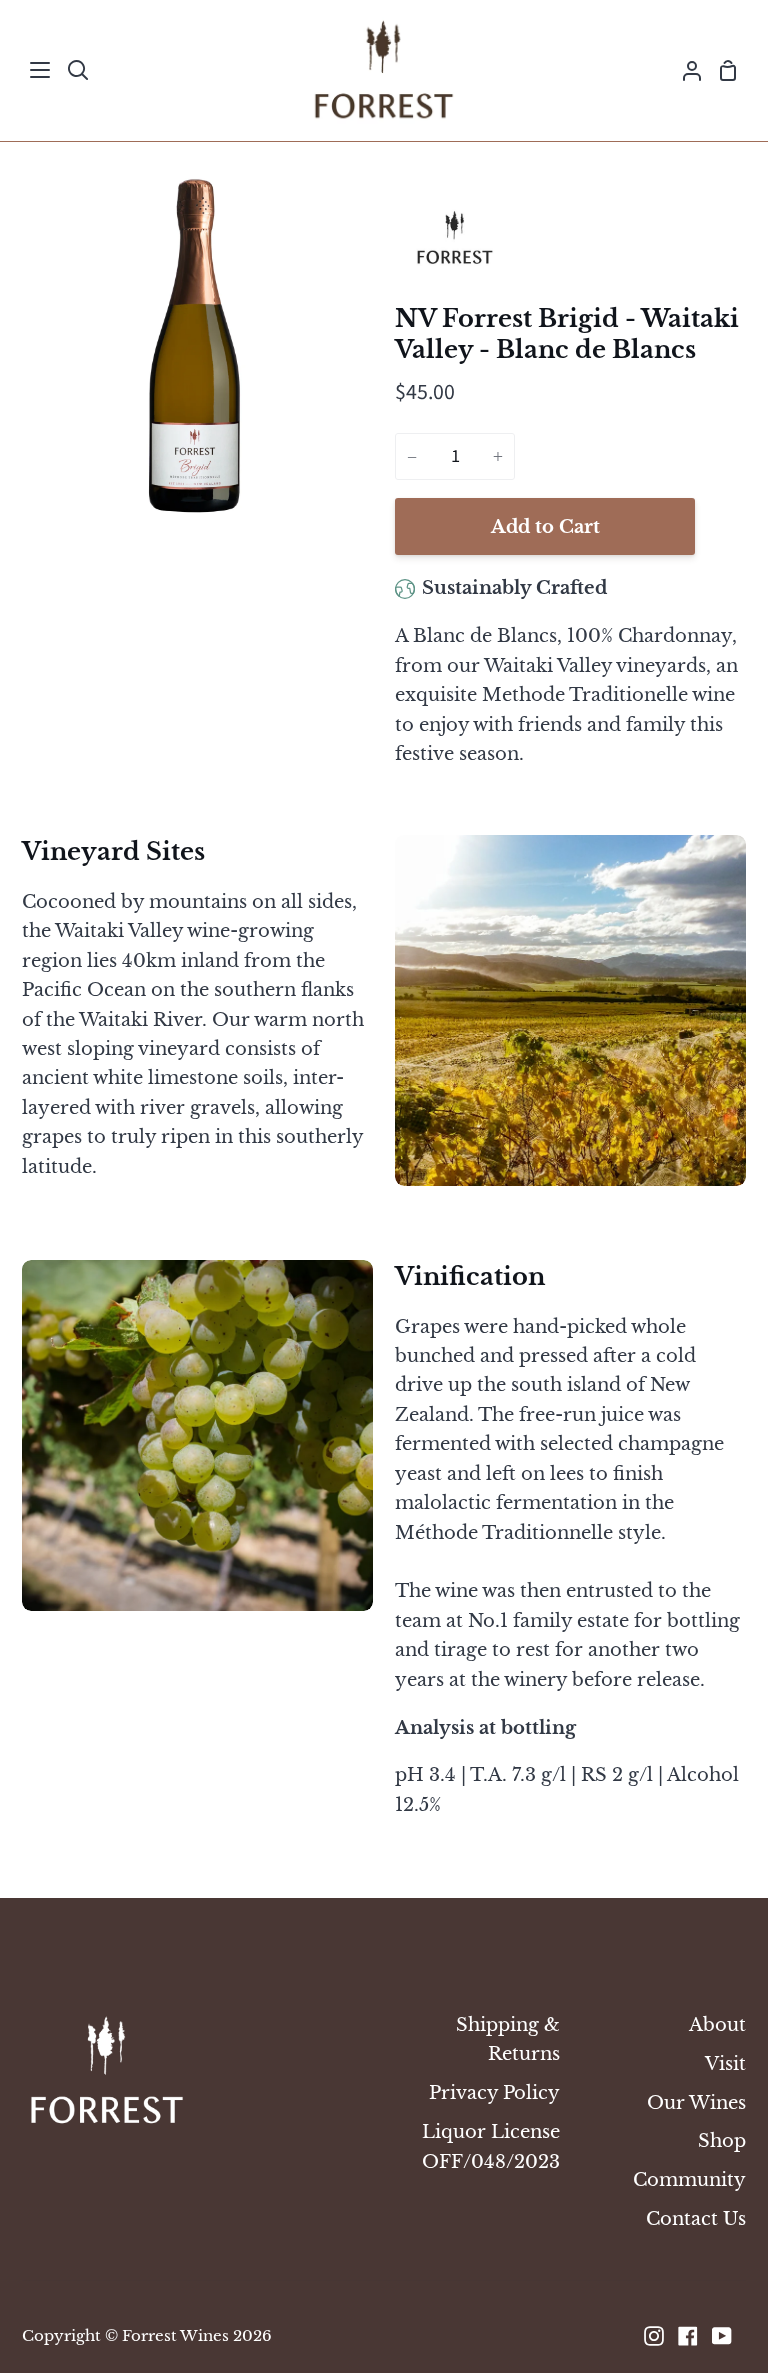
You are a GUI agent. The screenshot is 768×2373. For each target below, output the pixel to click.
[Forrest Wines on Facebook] (688, 2336)
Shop (722, 2140)
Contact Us (696, 2218)
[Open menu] (41, 70)
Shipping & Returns (508, 2039)
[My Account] (684, 70)
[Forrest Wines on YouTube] (722, 2336)
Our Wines (696, 2102)
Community (689, 2179)
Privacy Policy (494, 2092)
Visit (725, 2063)
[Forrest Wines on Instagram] (654, 2336)
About (717, 2024)
